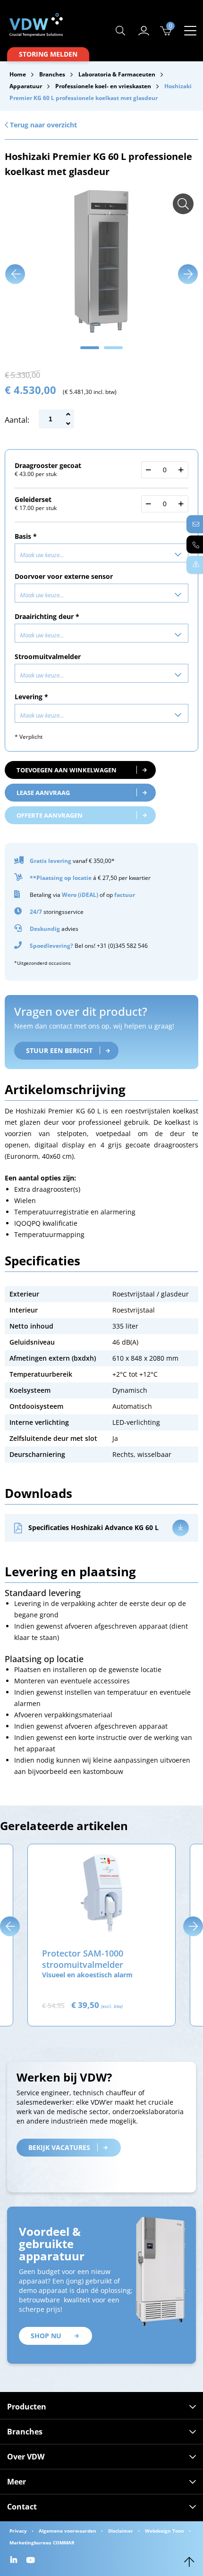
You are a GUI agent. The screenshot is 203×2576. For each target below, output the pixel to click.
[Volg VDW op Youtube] (32, 2561)
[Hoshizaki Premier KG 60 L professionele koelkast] (183, 204)
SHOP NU (46, 2336)
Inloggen (144, 31)
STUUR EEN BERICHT (59, 1050)
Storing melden (48, 54)
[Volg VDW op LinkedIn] (15, 2561)
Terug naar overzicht (42, 125)
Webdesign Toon (165, 2531)
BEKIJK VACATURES (59, 2147)
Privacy (18, 2531)
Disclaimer (121, 2531)
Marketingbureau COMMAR (42, 2543)
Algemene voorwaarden (68, 2531)
